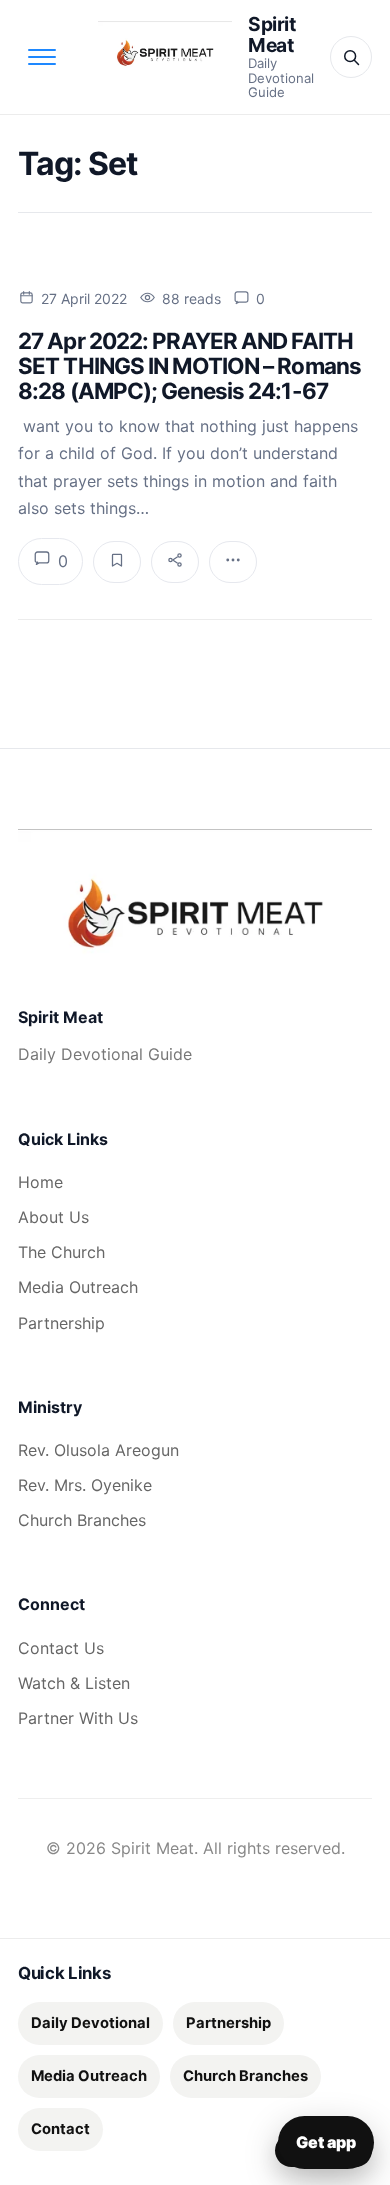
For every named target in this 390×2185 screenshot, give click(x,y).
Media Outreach (78, 1287)
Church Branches (82, 1520)
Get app (326, 2142)
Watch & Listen (74, 1683)
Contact (60, 2129)
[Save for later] (117, 562)
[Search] (351, 57)
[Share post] (175, 562)
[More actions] (233, 562)
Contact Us (61, 1648)
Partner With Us (78, 1718)
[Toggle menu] (42, 57)
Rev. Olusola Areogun (98, 1450)
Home (40, 1182)
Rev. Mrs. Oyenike (85, 1485)
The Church (61, 1252)
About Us (53, 1217)
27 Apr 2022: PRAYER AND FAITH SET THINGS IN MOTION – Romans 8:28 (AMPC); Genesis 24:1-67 (189, 365)
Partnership (61, 1323)
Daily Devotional (90, 2023)
